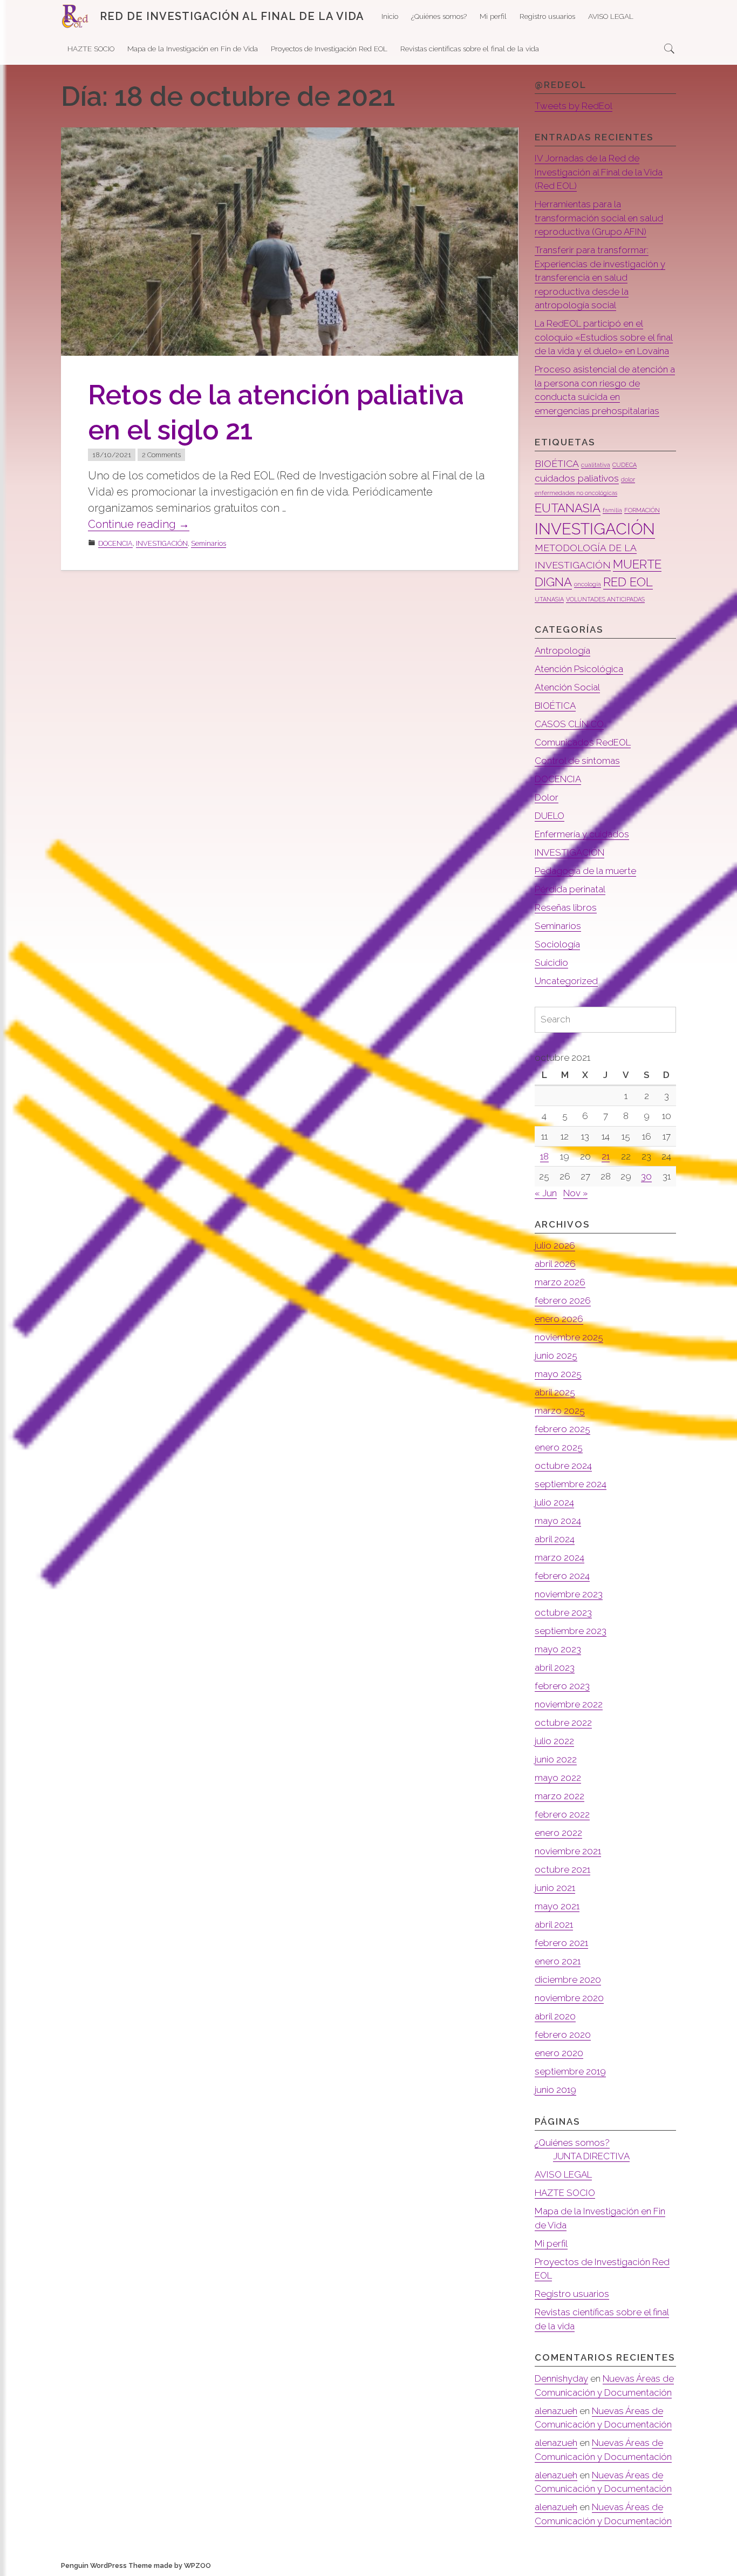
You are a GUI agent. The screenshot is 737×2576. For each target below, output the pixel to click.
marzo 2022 (559, 1796)
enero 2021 (558, 1961)
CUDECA (625, 465)
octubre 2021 (562, 1869)
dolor (628, 479)
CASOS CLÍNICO (569, 724)
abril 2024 (555, 1539)
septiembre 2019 (570, 2071)
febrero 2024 (562, 1576)
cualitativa (596, 465)
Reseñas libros (566, 907)
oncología (588, 584)
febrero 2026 (563, 1300)
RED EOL (628, 582)
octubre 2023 (563, 1612)
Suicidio (551, 962)
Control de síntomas (577, 761)
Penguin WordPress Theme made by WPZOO (136, 2565)
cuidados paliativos (577, 478)
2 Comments (161, 455)
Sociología (557, 944)
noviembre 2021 (568, 1851)
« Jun (546, 1193)
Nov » (575, 1193)
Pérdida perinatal (570, 889)
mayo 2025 (558, 1374)
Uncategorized (566, 981)
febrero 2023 (562, 1686)
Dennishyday (561, 2378)
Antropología (562, 650)
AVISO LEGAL (611, 16)
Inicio (390, 16)
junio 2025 (556, 1355)
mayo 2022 (558, 1778)
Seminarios (209, 543)
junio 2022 (556, 1759)
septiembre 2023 (571, 1631)
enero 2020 (559, 2053)
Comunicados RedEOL (583, 742)
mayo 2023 (558, 1649)
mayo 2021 (557, 1906)
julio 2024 (554, 1502)
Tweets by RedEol (574, 106)
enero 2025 (559, 1447)
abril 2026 (555, 1264)
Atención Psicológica (579, 669)
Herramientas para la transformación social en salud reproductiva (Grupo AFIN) (599, 218)
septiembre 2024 (571, 1484)
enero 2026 (559, 1319)
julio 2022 (554, 1741)
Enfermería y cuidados (582, 834)
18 (544, 1156)
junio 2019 (555, 2090)
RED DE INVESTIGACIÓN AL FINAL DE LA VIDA (232, 16)
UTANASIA (549, 599)
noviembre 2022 (569, 1704)
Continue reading (139, 524)
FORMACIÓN (642, 510)
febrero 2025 (562, 1429)
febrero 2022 (562, 1814)
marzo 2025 (560, 1411)
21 (606, 1156)
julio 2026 (555, 1245)
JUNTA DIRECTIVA (591, 2156)
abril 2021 (554, 1924)
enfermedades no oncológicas (576, 493)
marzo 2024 (559, 1557)
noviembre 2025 (569, 1337)
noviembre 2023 (569, 1594)
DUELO (550, 816)
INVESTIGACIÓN (162, 543)
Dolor (547, 797)
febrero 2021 (561, 1943)
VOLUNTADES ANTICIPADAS (605, 599)
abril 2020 (555, 2016)
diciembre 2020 (568, 1980)
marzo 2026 (560, 1282)
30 (646, 1176)
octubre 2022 (563, 1723)
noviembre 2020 (569, 1998)
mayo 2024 (558, 1521)
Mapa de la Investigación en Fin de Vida (193, 49)
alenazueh (556, 2411)
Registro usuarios (547, 16)
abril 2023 (555, 1667)
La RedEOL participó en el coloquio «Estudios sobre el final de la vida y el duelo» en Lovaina (604, 337)
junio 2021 (555, 1888)
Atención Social (567, 687)
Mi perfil (493, 16)
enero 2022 (558, 1833)
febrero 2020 (563, 2035)
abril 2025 (555, 1392)
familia (612, 510)
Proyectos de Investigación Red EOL (329, 49)
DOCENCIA (115, 543)
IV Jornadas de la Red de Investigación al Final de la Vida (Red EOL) (599, 172)
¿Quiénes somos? (439, 16)
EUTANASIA (568, 508)
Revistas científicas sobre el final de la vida (470, 49)
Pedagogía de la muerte (585, 871)
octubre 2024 (563, 1466)
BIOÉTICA (557, 463)
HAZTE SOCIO (91, 49)
